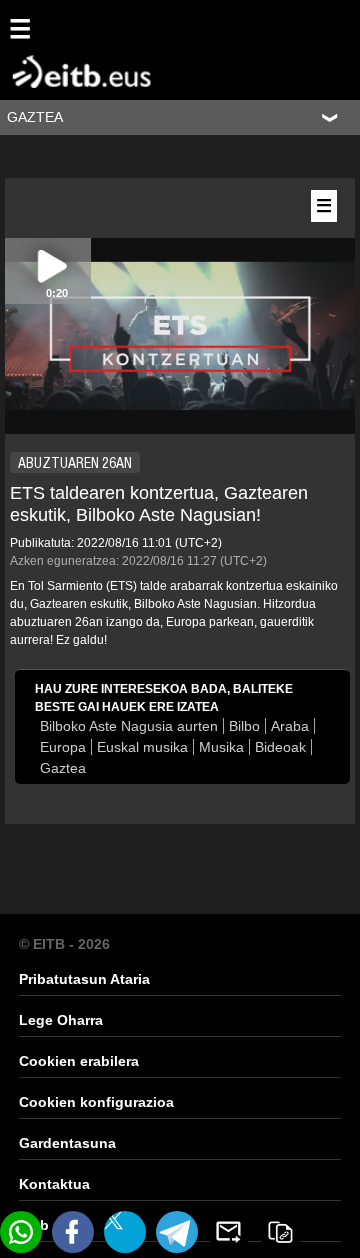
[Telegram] (177, 1232)
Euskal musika (142, 747)
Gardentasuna (67, 1143)
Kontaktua (54, 1184)
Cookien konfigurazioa (96, 1102)
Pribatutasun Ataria (84, 979)
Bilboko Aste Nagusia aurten (129, 726)
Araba (290, 726)
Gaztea (63, 768)
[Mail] (229, 1232)
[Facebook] (73, 1232)
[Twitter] (125, 1232)
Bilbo (244, 726)
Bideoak (280, 747)
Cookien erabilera (79, 1061)
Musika (221, 747)
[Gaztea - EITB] (50, 49)
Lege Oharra (61, 1020)
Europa (63, 747)
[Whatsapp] (21, 1232)
